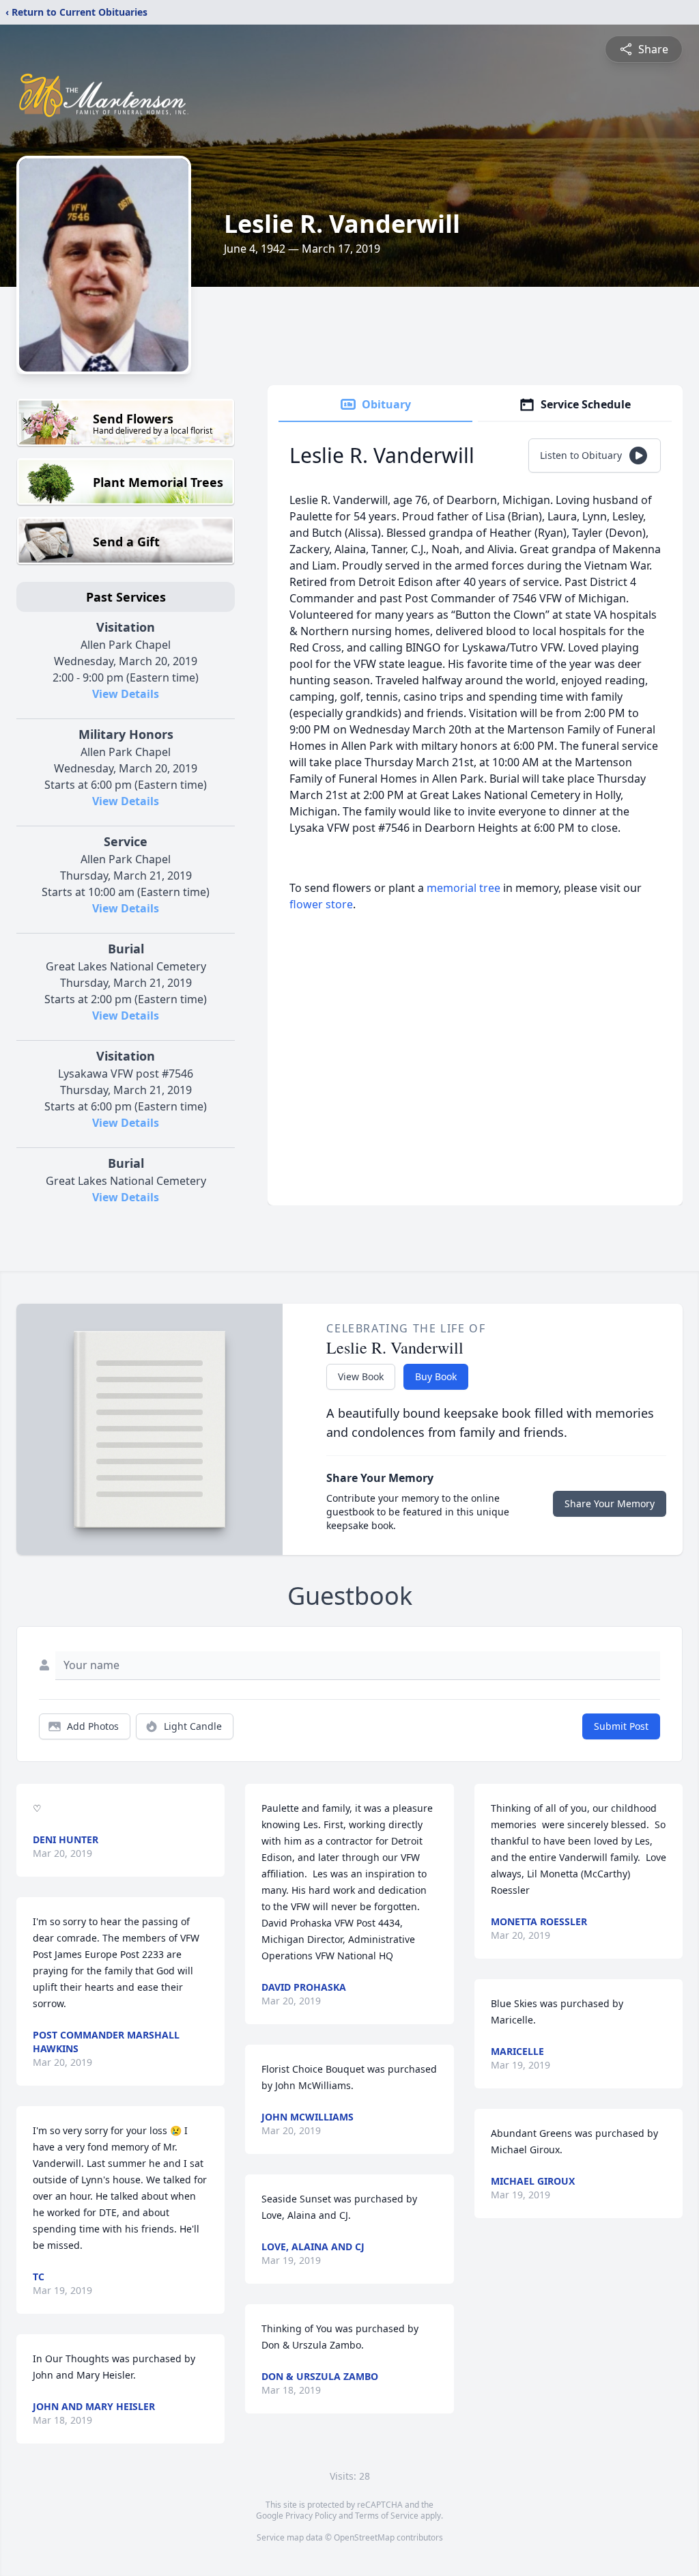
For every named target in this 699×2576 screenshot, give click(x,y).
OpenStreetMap (364, 2537)
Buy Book (436, 1376)
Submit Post (621, 1726)
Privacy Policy (311, 2516)
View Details (126, 694)
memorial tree (463, 888)
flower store (321, 904)
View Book (361, 1376)
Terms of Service (387, 2516)
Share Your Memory (610, 1503)
